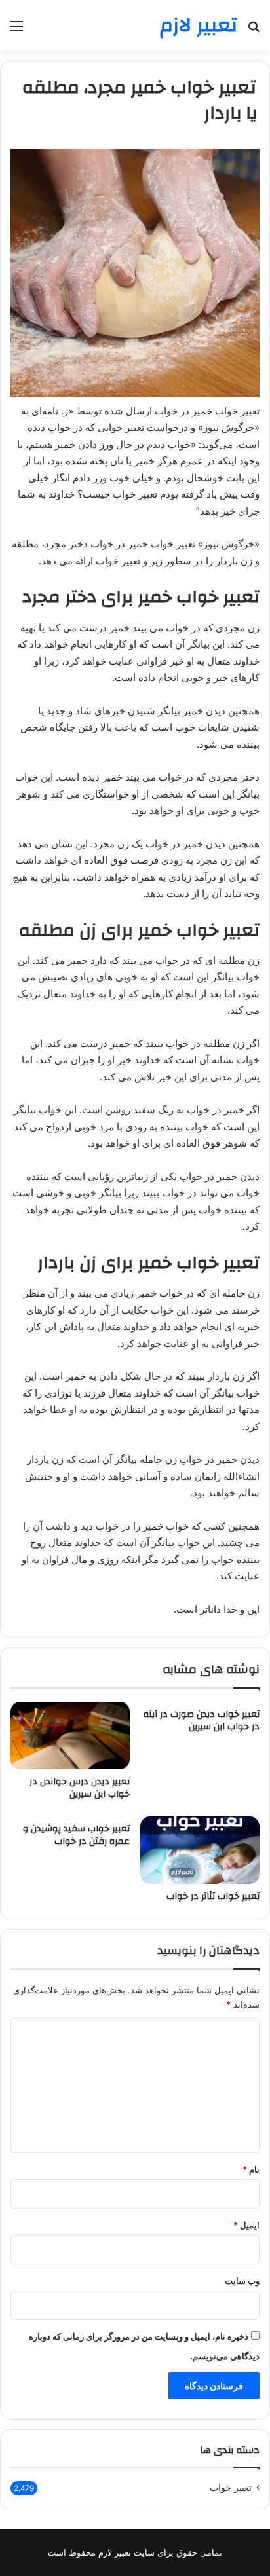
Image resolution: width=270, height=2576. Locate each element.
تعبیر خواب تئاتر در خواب (213, 1896)
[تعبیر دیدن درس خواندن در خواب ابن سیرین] (70, 1736)
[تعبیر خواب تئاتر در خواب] (200, 1850)
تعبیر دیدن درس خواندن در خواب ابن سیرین (80, 1788)
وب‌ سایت (242, 2281)
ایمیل (246, 2225)
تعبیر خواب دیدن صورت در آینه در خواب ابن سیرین (202, 1720)
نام (251, 2169)
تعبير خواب (231, 2488)
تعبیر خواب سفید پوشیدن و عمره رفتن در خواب (76, 1835)
